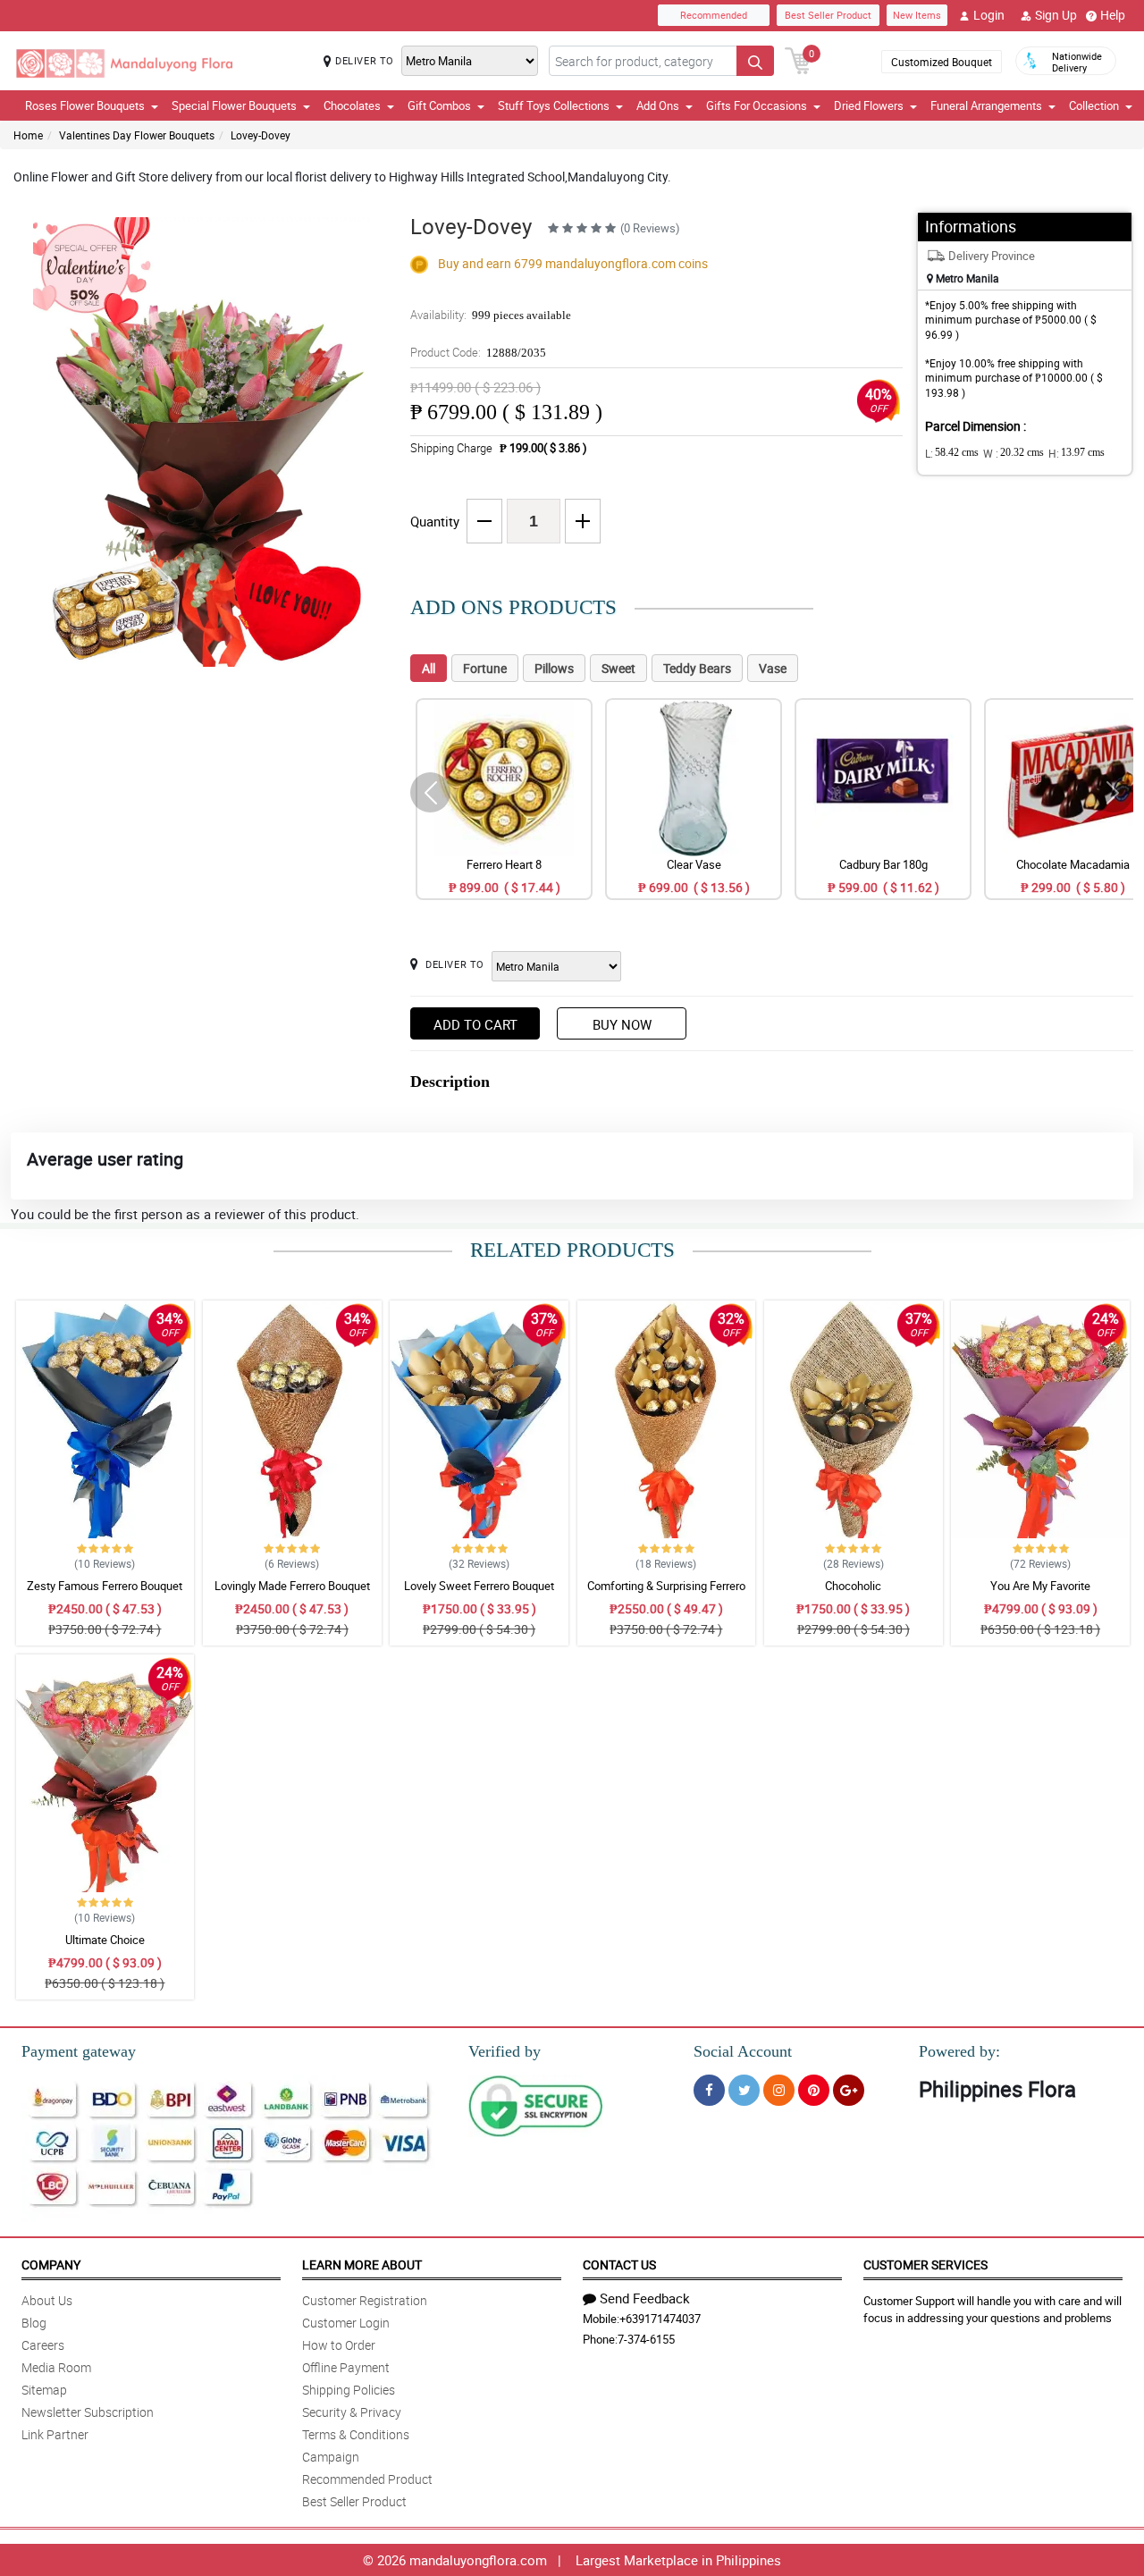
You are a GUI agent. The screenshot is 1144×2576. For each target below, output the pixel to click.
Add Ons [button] (658, 105)
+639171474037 (660, 2319)
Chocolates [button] (352, 105)
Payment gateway (79, 2051)
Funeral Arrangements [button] (986, 105)
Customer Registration (365, 2300)
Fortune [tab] (485, 668)
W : (1014, 453)
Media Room (56, 2367)
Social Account (743, 2051)
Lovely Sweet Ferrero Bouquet (479, 1586)
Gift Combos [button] (439, 105)
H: (1077, 453)
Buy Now (622, 1024)
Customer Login (346, 2323)
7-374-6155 (646, 2339)
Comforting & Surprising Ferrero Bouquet (666, 1594)
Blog (34, 2323)
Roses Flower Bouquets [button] (85, 105)
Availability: (491, 315)
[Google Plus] (849, 2090)
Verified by (505, 2051)
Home (28, 135)
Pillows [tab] (554, 668)
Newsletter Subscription (88, 2412)
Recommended (714, 15)
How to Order (339, 2345)
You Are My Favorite (1040, 1586)
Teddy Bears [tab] (697, 668)
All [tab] (429, 668)
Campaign (331, 2457)
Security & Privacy (352, 2412)
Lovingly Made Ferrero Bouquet (292, 1586)
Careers (43, 2345)
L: (952, 453)
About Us (47, 2300)
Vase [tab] (773, 668)
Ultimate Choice (105, 1940)
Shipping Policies (349, 2390)
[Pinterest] (814, 2090)
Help (1113, 15)
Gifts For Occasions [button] (757, 105)
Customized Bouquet (942, 62)
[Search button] (755, 61)
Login (989, 15)
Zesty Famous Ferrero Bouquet (105, 1586)
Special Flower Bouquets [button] (234, 105)
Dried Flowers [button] (869, 105)
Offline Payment (346, 2367)
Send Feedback (645, 2298)
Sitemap (44, 2390)
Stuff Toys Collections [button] (554, 105)
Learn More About (362, 2265)
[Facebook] (709, 2090)
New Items (917, 15)
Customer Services (925, 2265)
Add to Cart (475, 1024)
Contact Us (619, 2265)
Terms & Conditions (356, 2434)
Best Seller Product (828, 15)
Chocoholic (853, 1586)
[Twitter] (744, 2090)
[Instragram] (779, 2090)
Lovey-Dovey (261, 135)
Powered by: (959, 2051)
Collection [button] (1094, 105)
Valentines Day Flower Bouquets (137, 135)
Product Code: (478, 352)
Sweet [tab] (618, 668)
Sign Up (1056, 15)
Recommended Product (367, 2479)
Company (51, 2265)
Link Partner (55, 2434)
